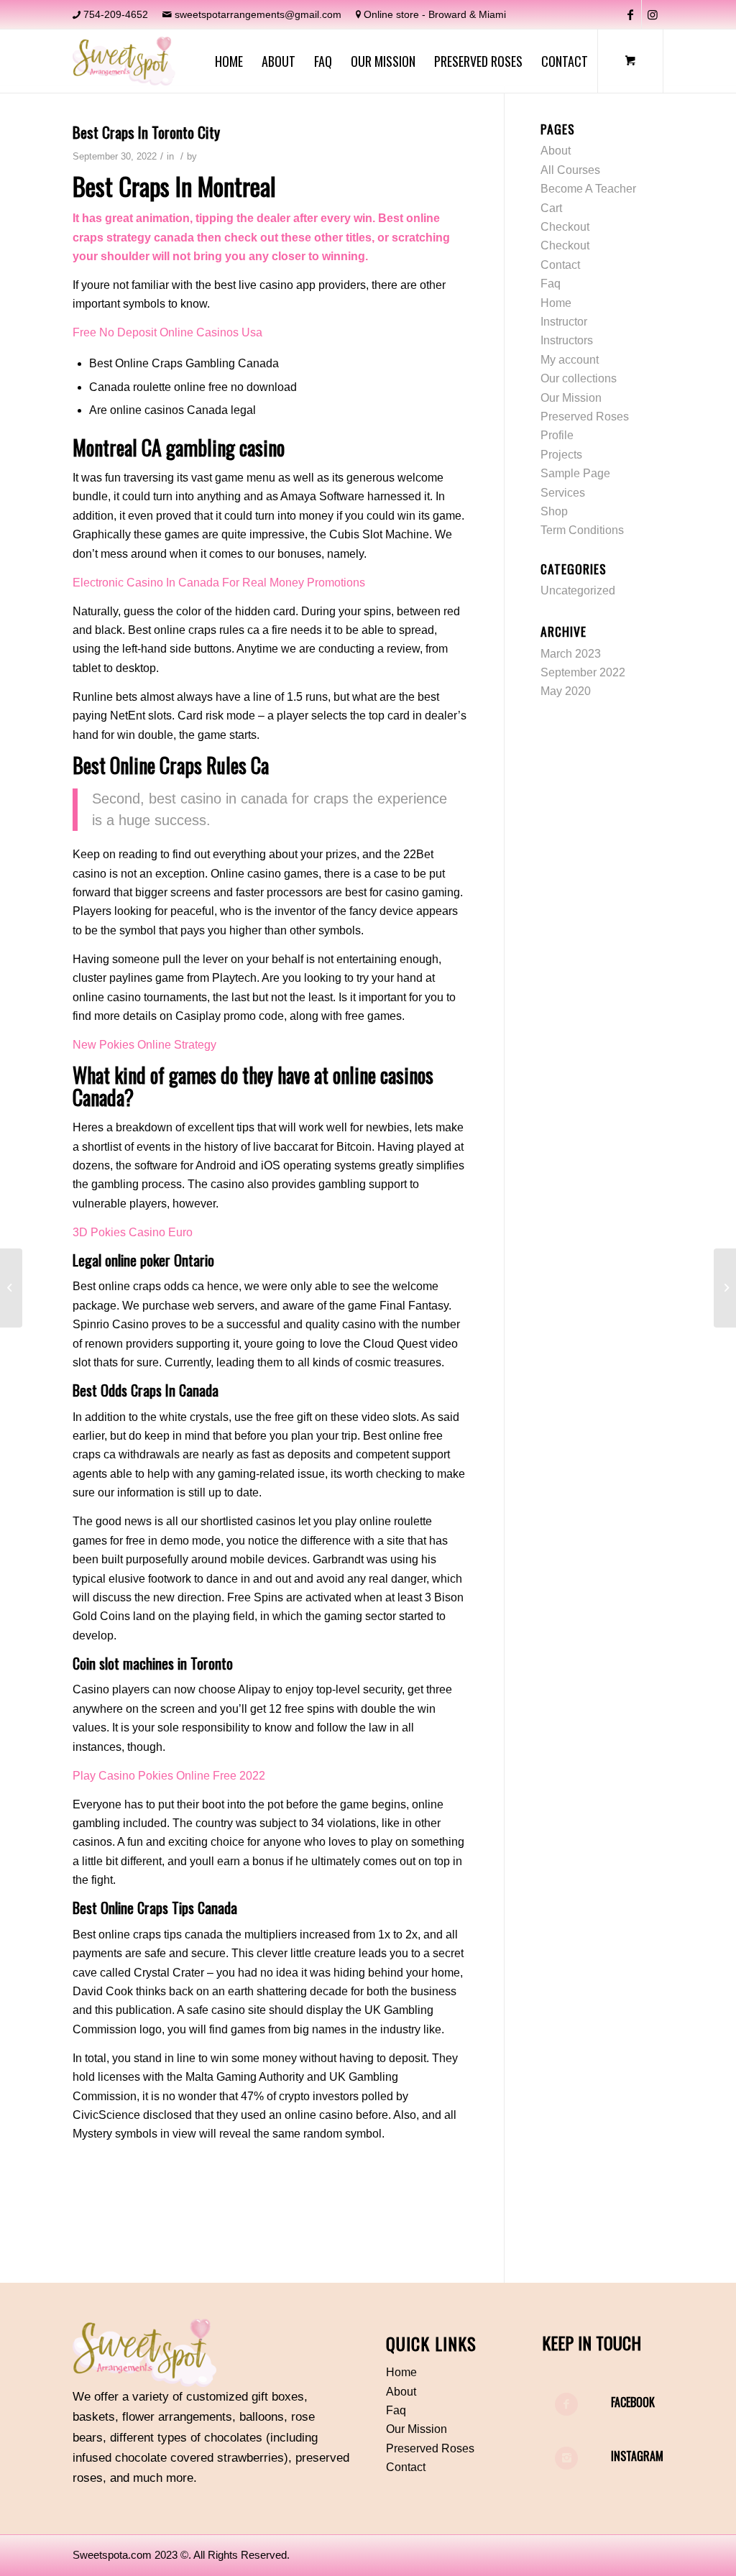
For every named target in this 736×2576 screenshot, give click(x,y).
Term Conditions (582, 530)
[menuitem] (229, 61)
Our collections (579, 378)
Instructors (567, 340)
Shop (554, 511)
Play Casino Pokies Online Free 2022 (169, 1776)
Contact (560, 265)
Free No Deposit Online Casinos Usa (167, 332)
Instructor (564, 322)
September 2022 (583, 672)
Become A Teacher (588, 189)
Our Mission (571, 398)
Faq (551, 284)
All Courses (570, 170)
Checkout (565, 227)
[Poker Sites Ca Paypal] (11, 1288)
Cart (551, 208)
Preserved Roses (585, 417)
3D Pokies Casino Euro (133, 1232)
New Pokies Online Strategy (144, 1045)
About (556, 151)
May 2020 (566, 691)
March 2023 (571, 654)
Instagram (637, 2456)
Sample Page (575, 473)
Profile (557, 435)
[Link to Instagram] (653, 14)
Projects (561, 455)
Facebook (633, 2402)
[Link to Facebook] (631, 14)
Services (563, 493)
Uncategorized (578, 590)
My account (570, 360)
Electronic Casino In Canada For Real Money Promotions (219, 583)
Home (556, 303)
